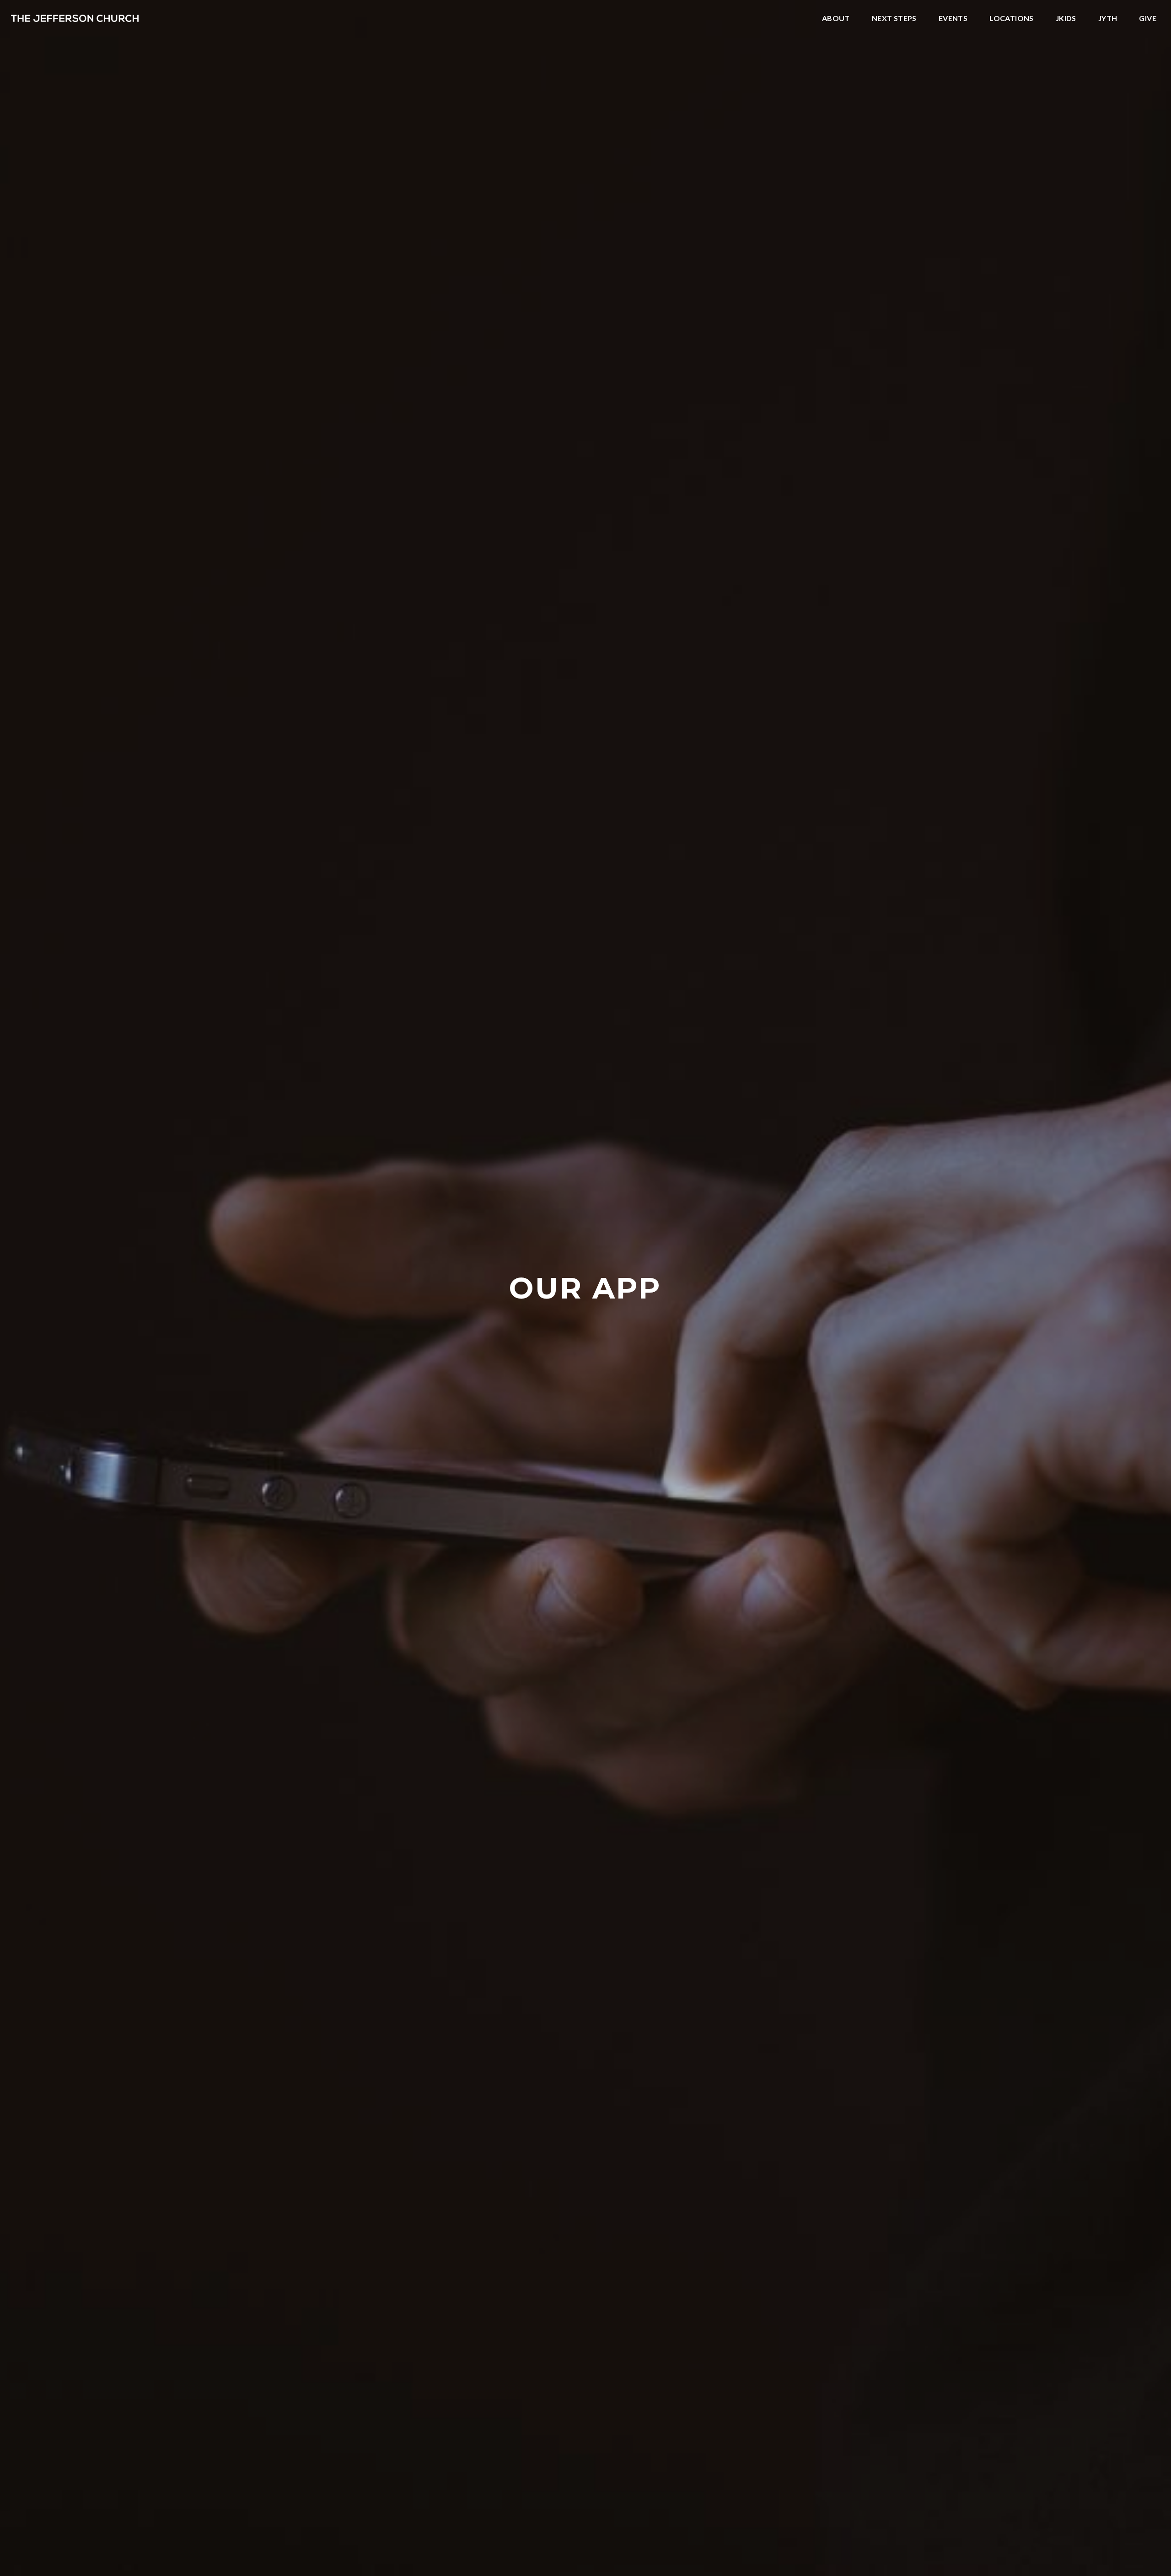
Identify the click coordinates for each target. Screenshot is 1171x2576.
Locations (1012, 19)
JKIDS (1066, 19)
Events (953, 19)
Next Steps (894, 19)
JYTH (1108, 19)
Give (1148, 19)
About (836, 19)
